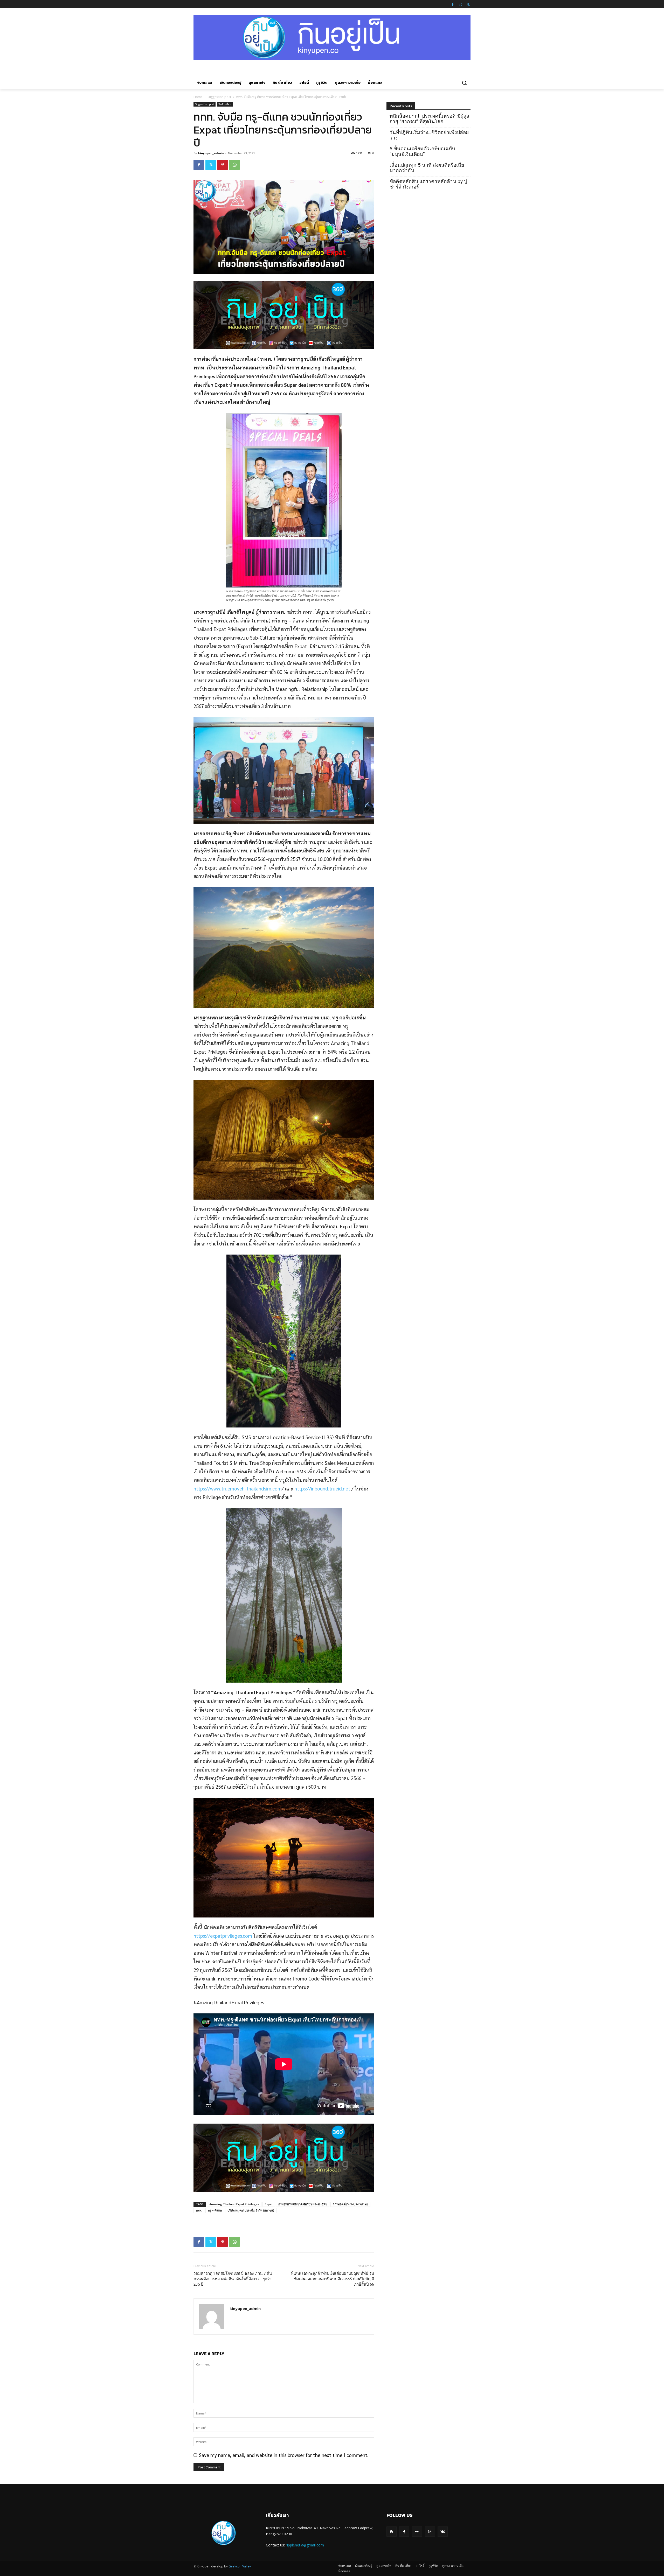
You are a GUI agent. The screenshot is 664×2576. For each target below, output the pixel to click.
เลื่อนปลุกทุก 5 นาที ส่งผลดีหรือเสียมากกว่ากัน (427, 168)
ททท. (199, 2210)
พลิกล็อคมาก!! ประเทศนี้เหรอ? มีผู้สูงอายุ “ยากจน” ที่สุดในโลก (429, 119)
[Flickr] (417, 2532)
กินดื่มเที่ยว (225, 104)
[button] (464, 83)
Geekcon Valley (240, 2566)
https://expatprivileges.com (223, 1936)
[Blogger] (392, 2532)
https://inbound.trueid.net (322, 1488)
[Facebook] (453, 4)
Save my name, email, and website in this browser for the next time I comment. (284, 2455)
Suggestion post (219, 97)
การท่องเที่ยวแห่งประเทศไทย (350, 2204)
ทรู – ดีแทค (215, 2210)
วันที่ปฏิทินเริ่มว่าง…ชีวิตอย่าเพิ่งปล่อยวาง (429, 135)
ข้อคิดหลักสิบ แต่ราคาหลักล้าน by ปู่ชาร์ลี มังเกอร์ (428, 184)
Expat (269, 2204)
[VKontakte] (443, 2532)
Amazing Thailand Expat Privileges (234, 2204)
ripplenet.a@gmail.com (305, 2545)
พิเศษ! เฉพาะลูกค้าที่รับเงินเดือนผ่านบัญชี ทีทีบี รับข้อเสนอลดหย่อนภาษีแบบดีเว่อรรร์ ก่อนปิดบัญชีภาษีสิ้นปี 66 (333, 2279)
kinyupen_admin (211, 153)
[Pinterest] (223, 165)
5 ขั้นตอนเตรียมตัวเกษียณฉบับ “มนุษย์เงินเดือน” (422, 151)
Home (198, 97)
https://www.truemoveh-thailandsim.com (238, 1488)
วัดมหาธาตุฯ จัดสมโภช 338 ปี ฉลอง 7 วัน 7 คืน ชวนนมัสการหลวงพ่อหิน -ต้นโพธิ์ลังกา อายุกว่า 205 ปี (233, 2279)
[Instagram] (460, 4)
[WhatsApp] (234, 165)
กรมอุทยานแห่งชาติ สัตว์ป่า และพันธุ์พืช (303, 2204)
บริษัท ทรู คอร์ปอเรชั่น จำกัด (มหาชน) (251, 2210)
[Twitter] (468, 4)
